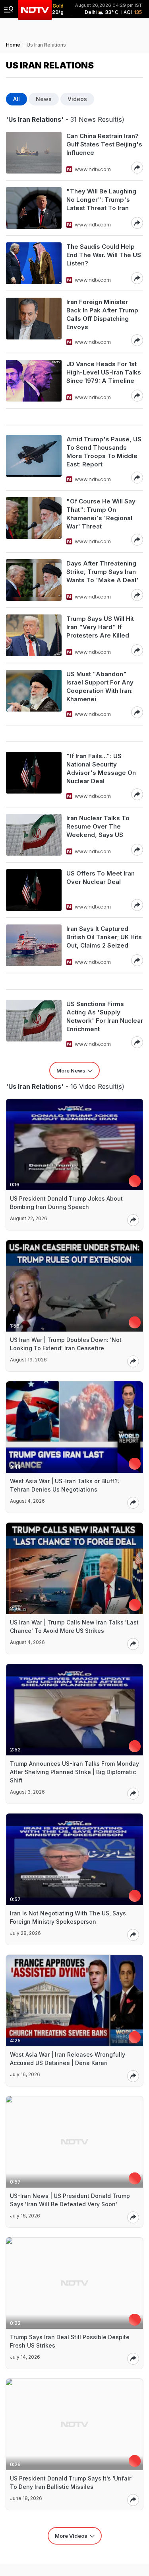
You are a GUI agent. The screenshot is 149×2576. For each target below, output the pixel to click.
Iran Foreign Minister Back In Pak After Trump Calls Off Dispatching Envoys (102, 314)
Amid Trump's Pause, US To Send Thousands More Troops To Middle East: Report (104, 452)
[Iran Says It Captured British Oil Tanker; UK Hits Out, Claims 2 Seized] (34, 945)
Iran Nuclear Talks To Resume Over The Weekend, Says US (98, 826)
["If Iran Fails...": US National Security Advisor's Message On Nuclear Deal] (34, 776)
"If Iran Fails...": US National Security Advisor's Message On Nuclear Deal (101, 768)
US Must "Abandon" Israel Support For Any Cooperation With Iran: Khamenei (100, 686)
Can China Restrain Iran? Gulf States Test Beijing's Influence (104, 144)
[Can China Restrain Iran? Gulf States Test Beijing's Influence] (34, 153)
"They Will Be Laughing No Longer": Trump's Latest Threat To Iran (101, 200)
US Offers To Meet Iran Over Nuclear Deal (101, 878)
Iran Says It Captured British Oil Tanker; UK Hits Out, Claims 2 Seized (104, 937)
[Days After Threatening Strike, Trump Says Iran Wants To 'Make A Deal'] (34, 580)
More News (71, 1071)
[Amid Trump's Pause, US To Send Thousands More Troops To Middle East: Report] (34, 459)
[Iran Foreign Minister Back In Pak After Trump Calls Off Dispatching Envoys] (34, 322)
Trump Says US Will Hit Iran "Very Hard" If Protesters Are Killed (100, 627)
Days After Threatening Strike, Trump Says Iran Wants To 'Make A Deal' (103, 572)
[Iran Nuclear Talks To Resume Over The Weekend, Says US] (34, 835)
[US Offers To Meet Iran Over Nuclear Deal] (34, 890)
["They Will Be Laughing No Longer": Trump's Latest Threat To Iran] (34, 208)
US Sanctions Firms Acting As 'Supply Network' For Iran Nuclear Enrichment (105, 1016)
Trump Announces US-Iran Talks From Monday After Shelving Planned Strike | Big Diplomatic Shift (74, 1772)
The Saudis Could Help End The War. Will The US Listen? (104, 255)
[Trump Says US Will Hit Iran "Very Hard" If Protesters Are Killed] (34, 635)
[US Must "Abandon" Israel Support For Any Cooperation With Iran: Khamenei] (34, 694)
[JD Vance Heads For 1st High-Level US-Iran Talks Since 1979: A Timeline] (34, 381)
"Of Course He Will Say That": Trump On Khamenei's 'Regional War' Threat (101, 514)
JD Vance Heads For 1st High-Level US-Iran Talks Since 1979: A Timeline (104, 372)
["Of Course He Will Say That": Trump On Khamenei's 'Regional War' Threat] (34, 521)
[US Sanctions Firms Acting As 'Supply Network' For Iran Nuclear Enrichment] (34, 1024)
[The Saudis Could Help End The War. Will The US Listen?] (34, 263)
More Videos (71, 2536)
